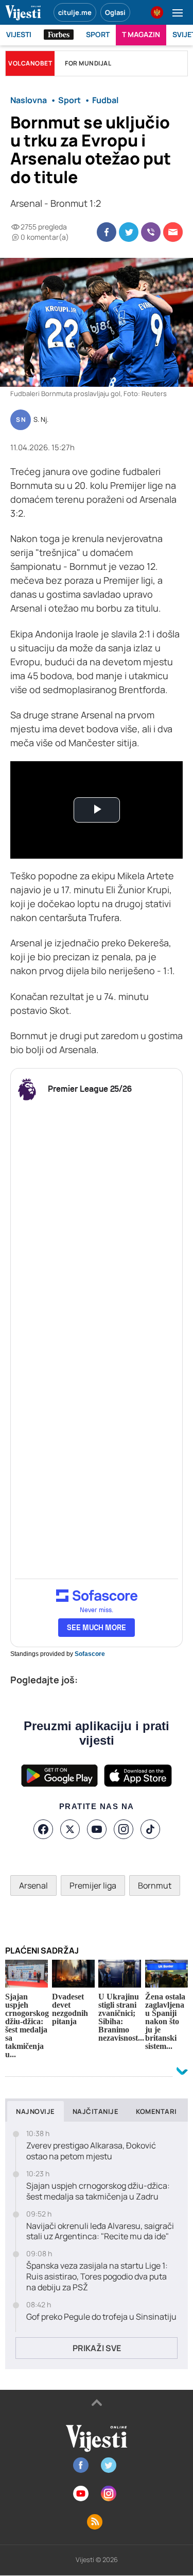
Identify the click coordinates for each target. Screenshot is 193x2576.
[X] (70, 1829)
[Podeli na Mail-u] (173, 232)
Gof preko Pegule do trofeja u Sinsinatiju (101, 2317)
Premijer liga (93, 1885)
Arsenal (33, 1885)
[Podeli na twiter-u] (129, 232)
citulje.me (75, 12)
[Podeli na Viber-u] (151, 232)
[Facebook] (43, 1829)
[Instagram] (124, 1829)
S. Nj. (41, 420)
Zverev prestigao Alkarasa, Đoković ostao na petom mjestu (91, 2151)
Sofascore (90, 1654)
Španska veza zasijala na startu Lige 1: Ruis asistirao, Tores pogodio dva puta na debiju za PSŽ (97, 2276)
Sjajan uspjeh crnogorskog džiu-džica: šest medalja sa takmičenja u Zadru (98, 2191)
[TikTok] (150, 1829)
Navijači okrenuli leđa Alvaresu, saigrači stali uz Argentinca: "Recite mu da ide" (100, 2232)
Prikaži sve (97, 2348)
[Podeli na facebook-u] (107, 232)
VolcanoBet (30, 63)
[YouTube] (97, 1829)
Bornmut (155, 1885)
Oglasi (115, 12)
